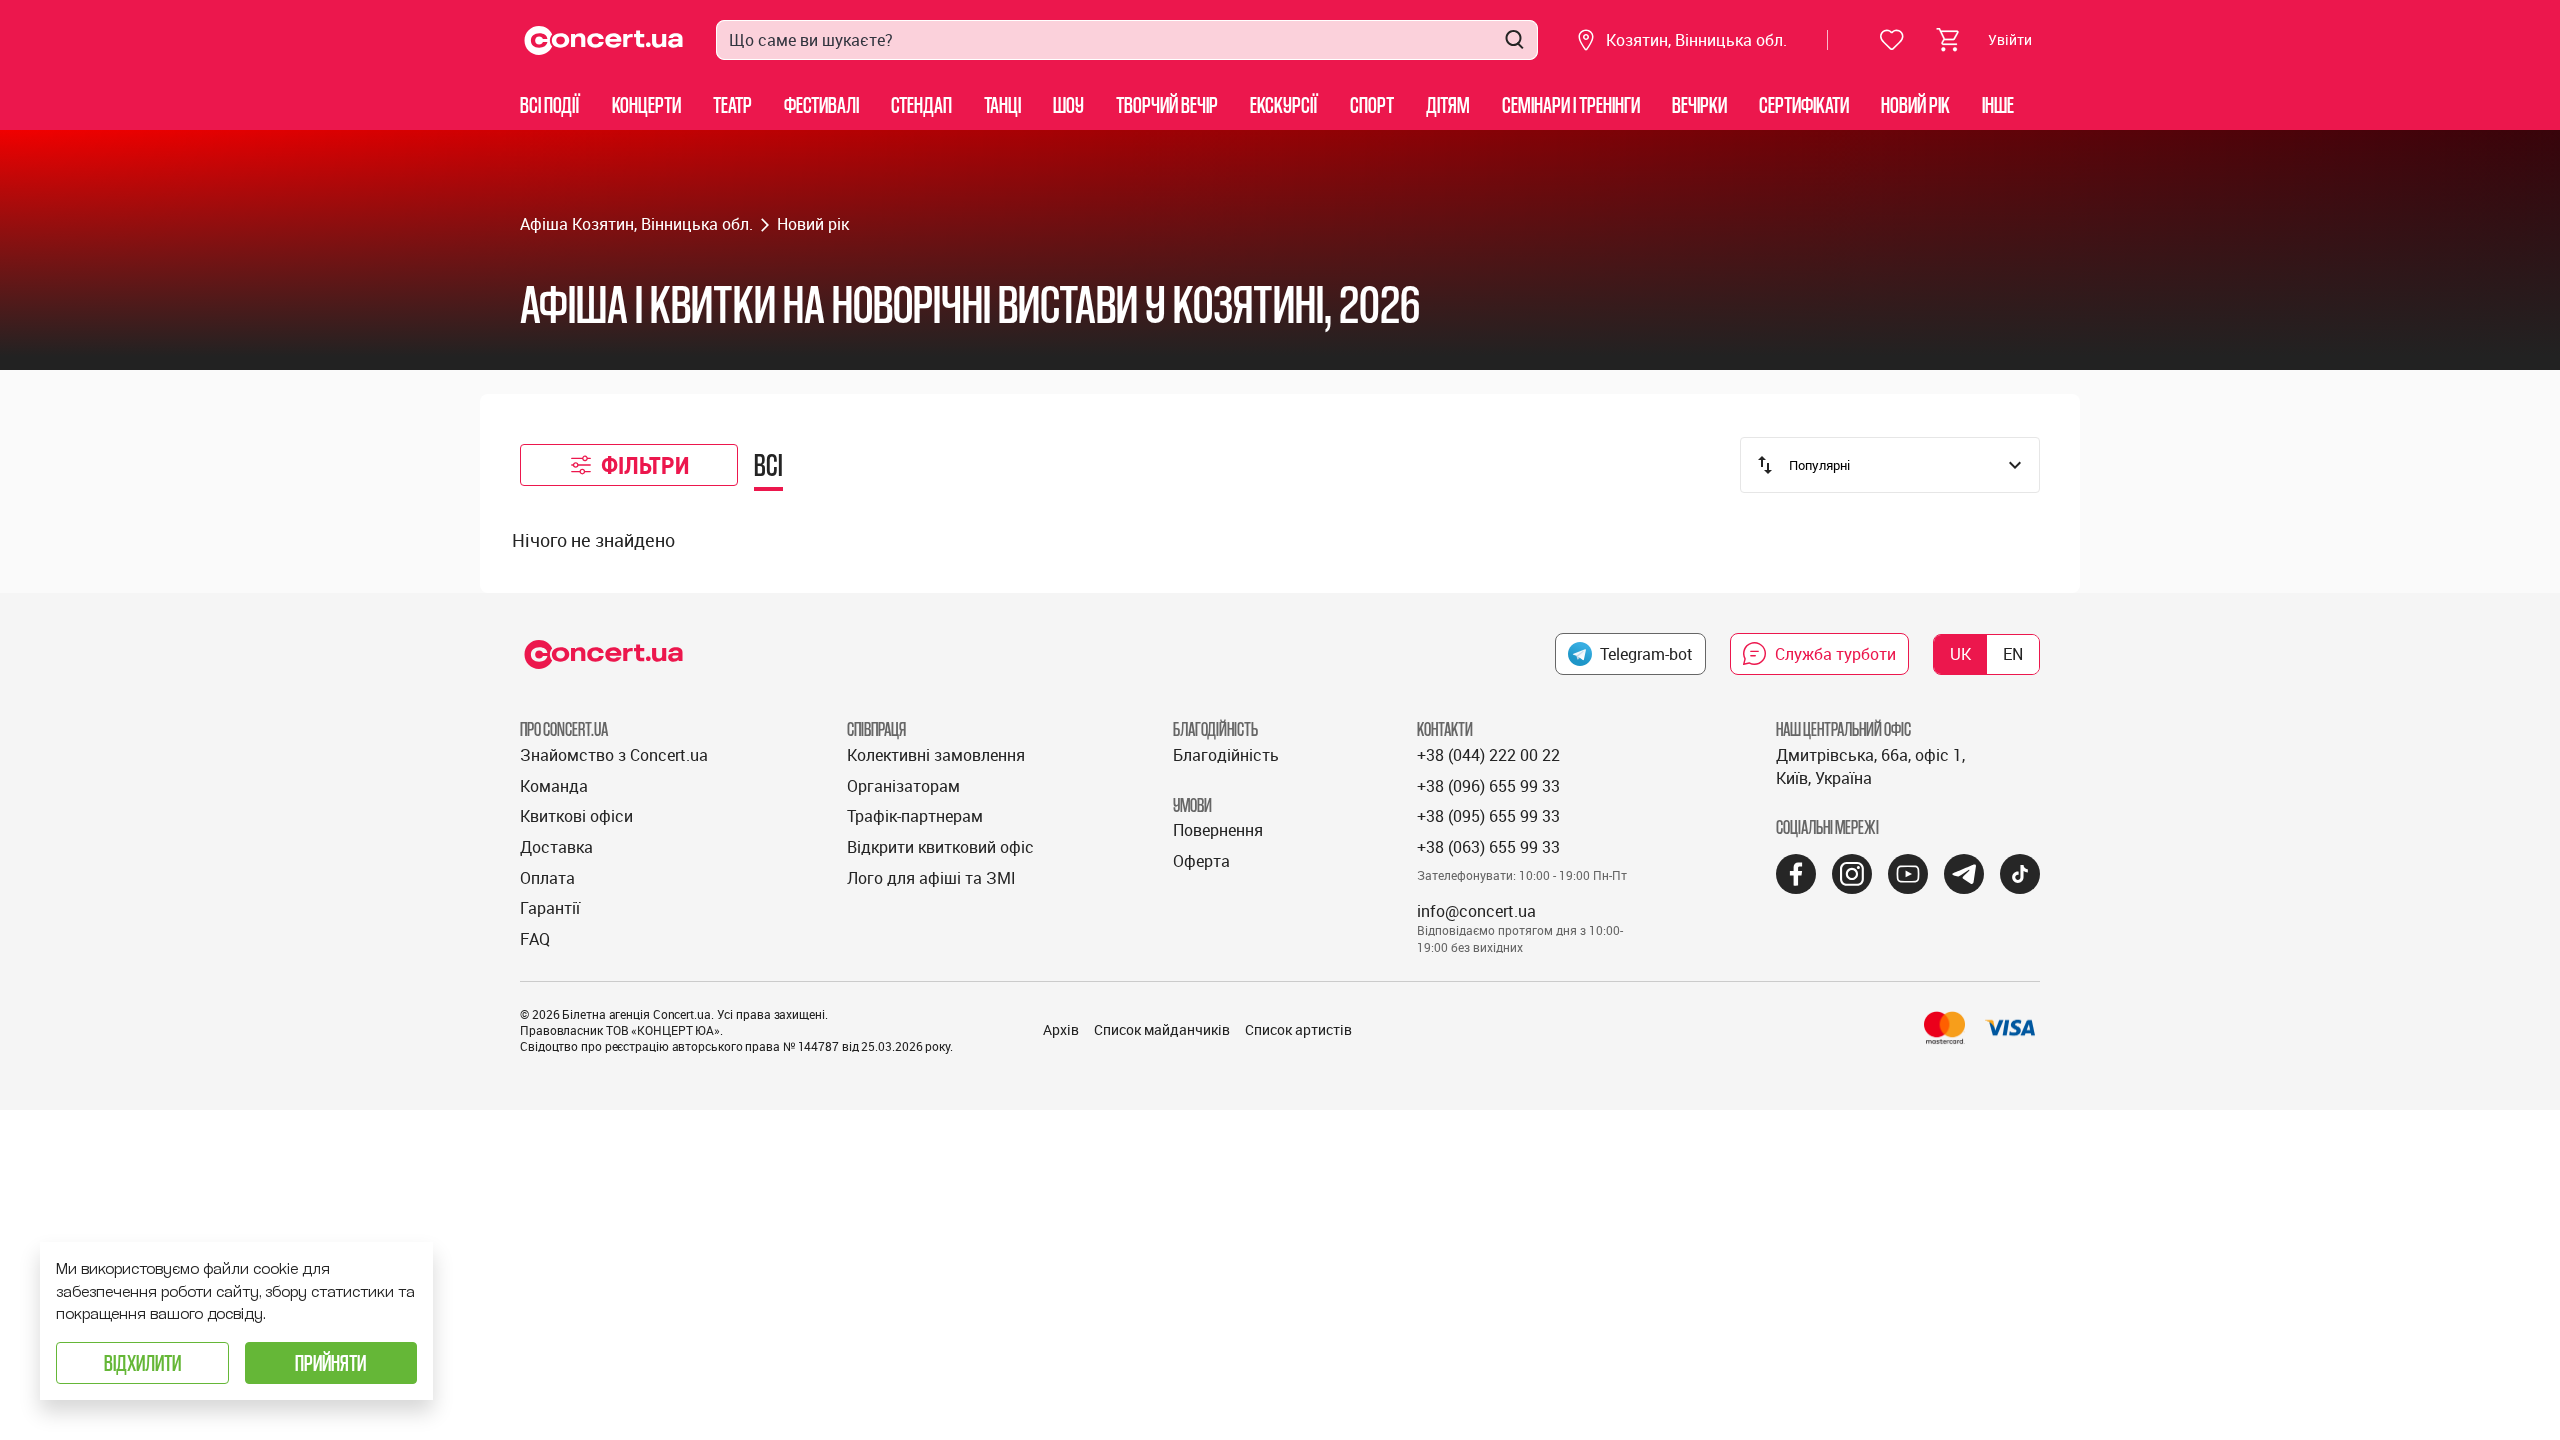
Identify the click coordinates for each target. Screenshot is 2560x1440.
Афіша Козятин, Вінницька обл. (636, 224)
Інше (1998, 104)
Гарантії (550, 908)
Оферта (1201, 861)
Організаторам (903, 786)
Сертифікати (1804, 104)
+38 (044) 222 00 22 (1488, 755)
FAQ (535, 939)
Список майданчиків (1162, 1029)
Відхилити (142, 1362)
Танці (1002, 104)
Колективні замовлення (936, 755)
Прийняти (330, 1362)
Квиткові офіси (576, 816)
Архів (1061, 1029)
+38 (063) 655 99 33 (1488, 847)
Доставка (556, 847)
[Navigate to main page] (604, 40)
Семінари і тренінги (1571, 104)
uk (1960, 654)
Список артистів (1298, 1029)
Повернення (1218, 830)
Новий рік (1915, 104)
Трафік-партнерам (915, 816)
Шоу (1068, 104)
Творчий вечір (1167, 104)
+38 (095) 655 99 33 (1488, 816)
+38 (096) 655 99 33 (1488, 786)
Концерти (646, 104)
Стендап (921, 104)
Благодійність (1226, 755)
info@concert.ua (1476, 911)
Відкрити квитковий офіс (940, 847)
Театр (732, 104)
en (2013, 654)
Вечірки (1699, 104)
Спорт (1372, 104)
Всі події (550, 104)
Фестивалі (821, 104)
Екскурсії (1284, 104)
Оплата (547, 878)
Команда (554, 786)
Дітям (1448, 104)
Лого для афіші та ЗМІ (931, 878)
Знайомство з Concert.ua (614, 755)
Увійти (2010, 39)
